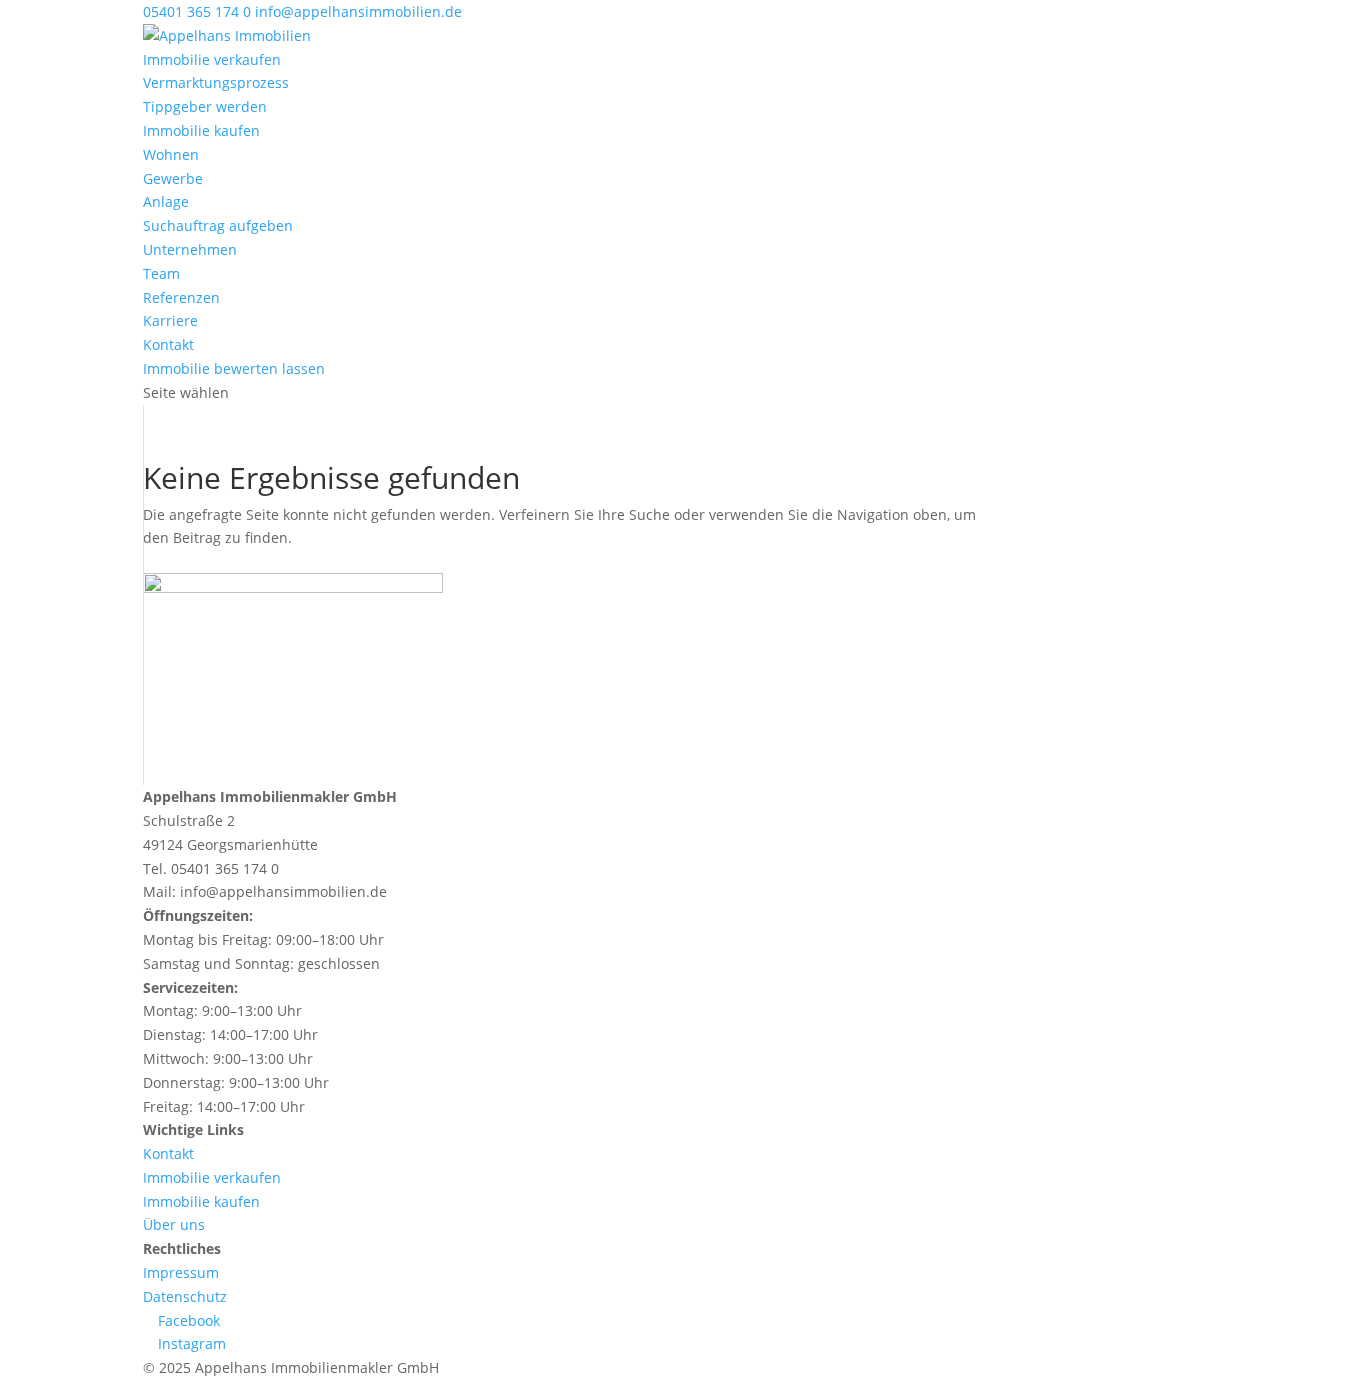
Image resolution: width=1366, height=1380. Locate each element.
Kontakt (168, 344)
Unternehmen (190, 249)
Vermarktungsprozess (216, 82)
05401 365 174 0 (197, 11)
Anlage (166, 201)
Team (161, 273)
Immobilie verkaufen (212, 59)
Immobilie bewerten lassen (234, 368)
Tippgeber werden (205, 106)
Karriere (170, 320)
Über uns (174, 1224)
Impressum (181, 1272)
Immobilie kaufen (201, 130)
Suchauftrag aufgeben (218, 225)
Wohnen (171, 154)
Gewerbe (173, 178)
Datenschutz (185, 1296)
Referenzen (181, 297)
